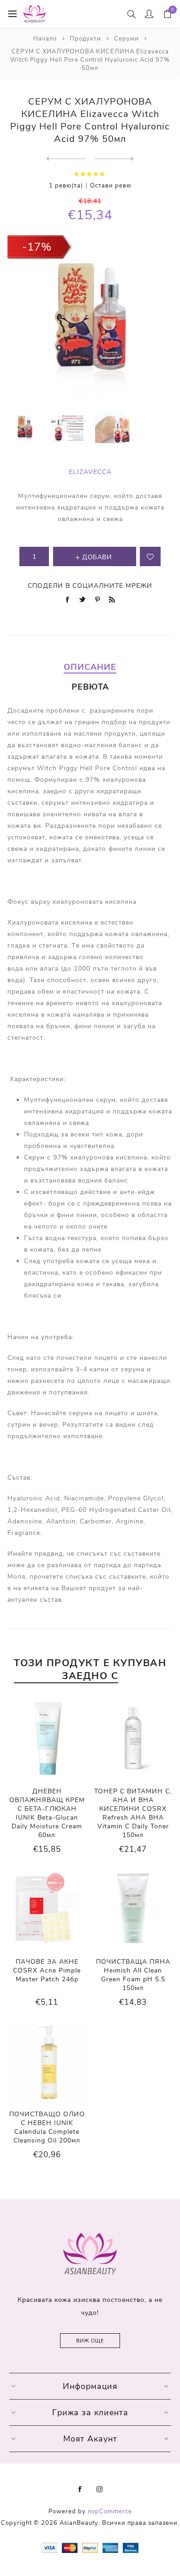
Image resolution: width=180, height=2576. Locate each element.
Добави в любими (150, 556)
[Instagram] (100, 2489)
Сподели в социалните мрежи (90, 586)
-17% (37, 247)
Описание (90, 667)
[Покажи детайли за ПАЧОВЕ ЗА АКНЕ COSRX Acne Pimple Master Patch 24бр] (47, 1908)
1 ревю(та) (66, 186)
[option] (25, 427)
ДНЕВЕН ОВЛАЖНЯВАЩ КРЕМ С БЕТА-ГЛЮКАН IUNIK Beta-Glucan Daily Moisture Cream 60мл (47, 1813)
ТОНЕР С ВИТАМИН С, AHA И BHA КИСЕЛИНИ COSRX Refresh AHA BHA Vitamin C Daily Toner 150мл (133, 1813)
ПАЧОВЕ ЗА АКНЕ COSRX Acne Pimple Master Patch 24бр (47, 1970)
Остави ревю (111, 186)
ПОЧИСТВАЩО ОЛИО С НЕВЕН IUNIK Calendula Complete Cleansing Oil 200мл (47, 2127)
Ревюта (90, 687)
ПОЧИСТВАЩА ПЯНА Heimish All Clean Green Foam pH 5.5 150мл (133, 1975)
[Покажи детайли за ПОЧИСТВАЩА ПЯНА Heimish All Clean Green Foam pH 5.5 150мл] (133, 1908)
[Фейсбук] (80, 2489)
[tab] (90, 667)
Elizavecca (90, 472)
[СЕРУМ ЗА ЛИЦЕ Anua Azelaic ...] (66, 159)
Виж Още (90, 2341)
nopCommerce (110, 2512)
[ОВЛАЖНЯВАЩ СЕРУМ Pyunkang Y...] (114, 159)
